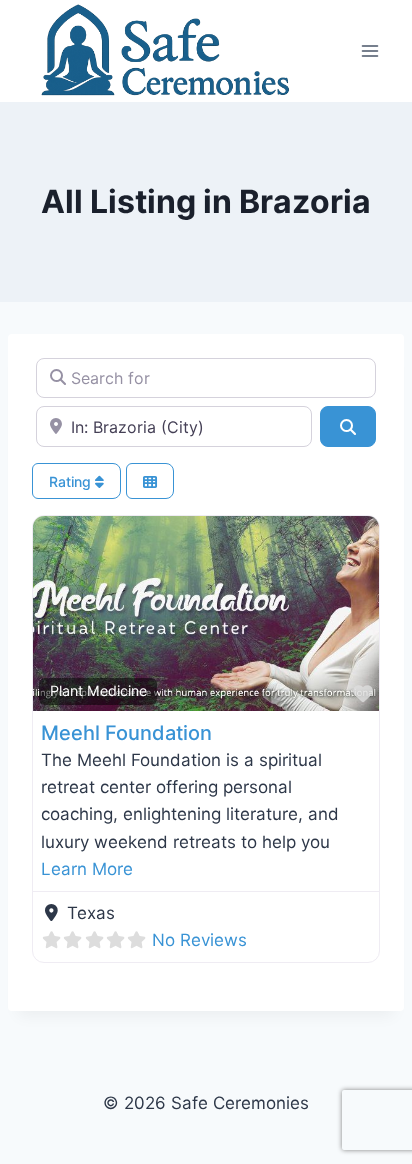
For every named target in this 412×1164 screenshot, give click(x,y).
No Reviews (199, 940)
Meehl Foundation (126, 733)
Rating (72, 481)
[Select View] (150, 481)
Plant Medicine (98, 690)
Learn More (87, 869)
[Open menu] (369, 50)
